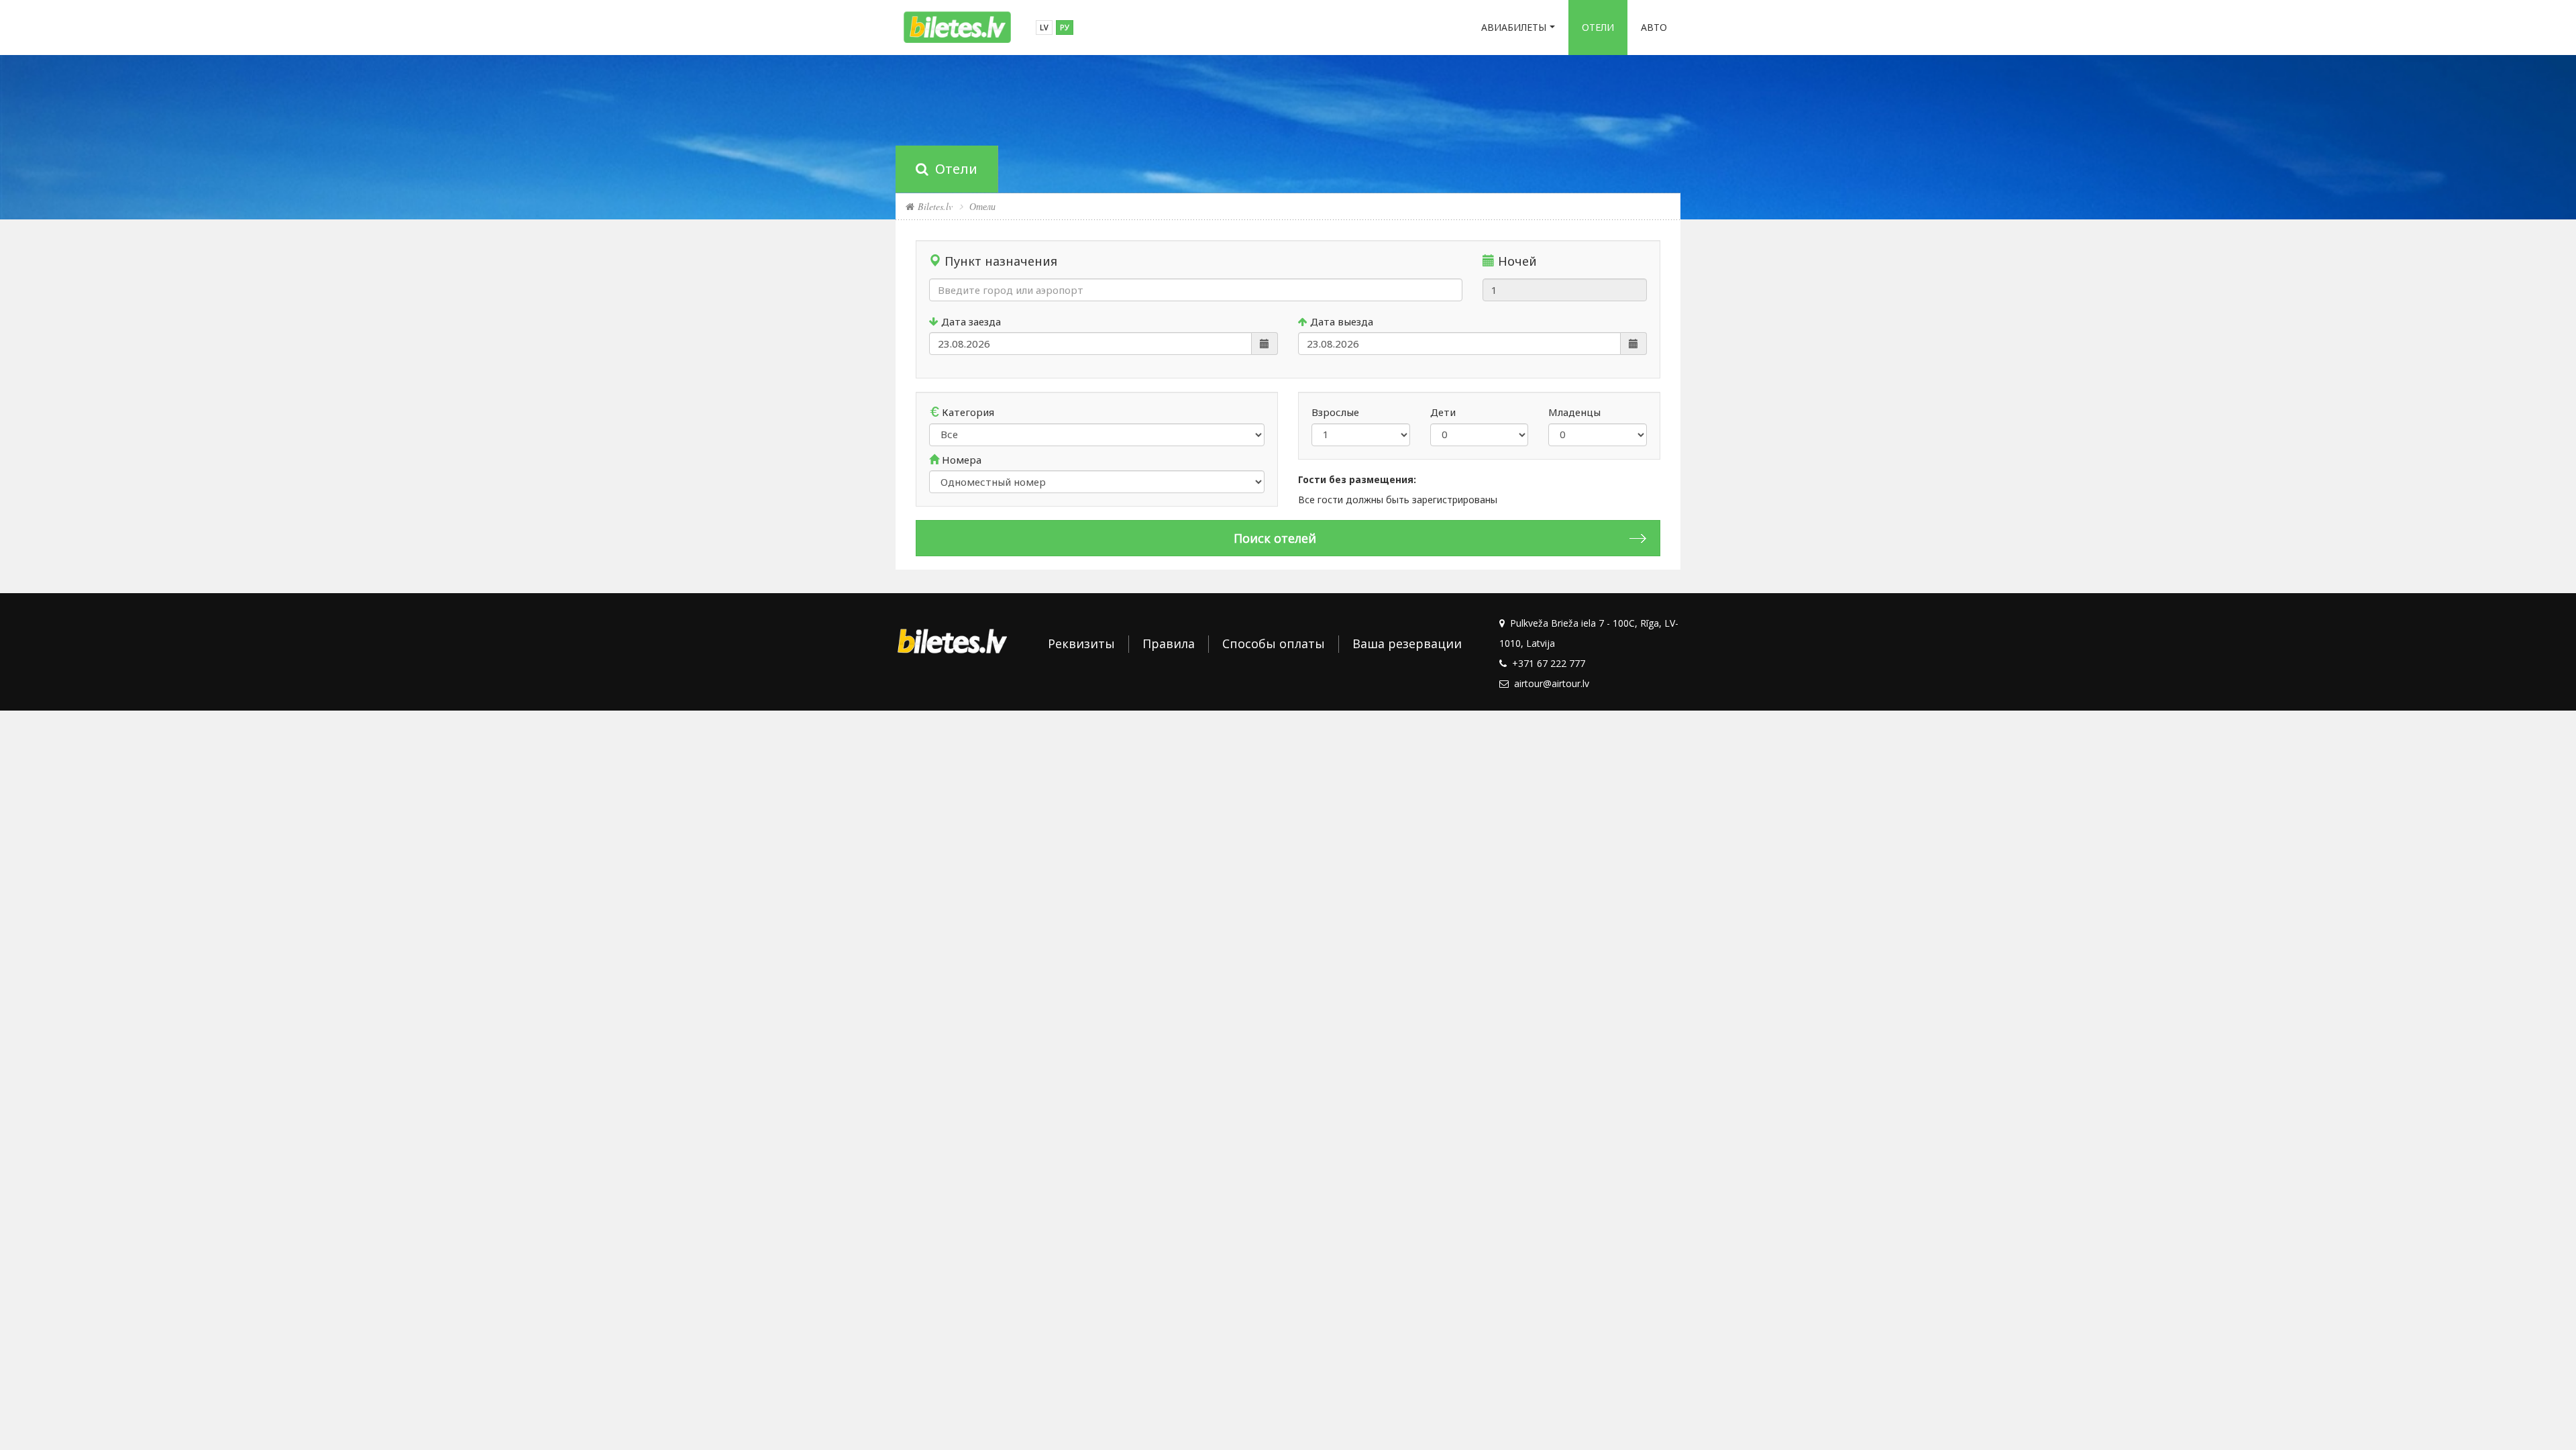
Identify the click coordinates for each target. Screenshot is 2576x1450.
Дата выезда (1340, 321)
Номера (960, 460)
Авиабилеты (1514, 27)
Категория (967, 412)
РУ (1065, 27)
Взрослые (1335, 412)
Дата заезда (970, 321)
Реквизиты (1081, 643)
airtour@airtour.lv (1549, 683)
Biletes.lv (933, 206)
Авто (1654, 27)
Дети (1443, 412)
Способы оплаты (1274, 643)
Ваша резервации (1407, 643)
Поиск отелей (1275, 538)
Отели (1598, 27)
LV (1044, 27)
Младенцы (1574, 412)
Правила (1169, 643)
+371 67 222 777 (1546, 663)
